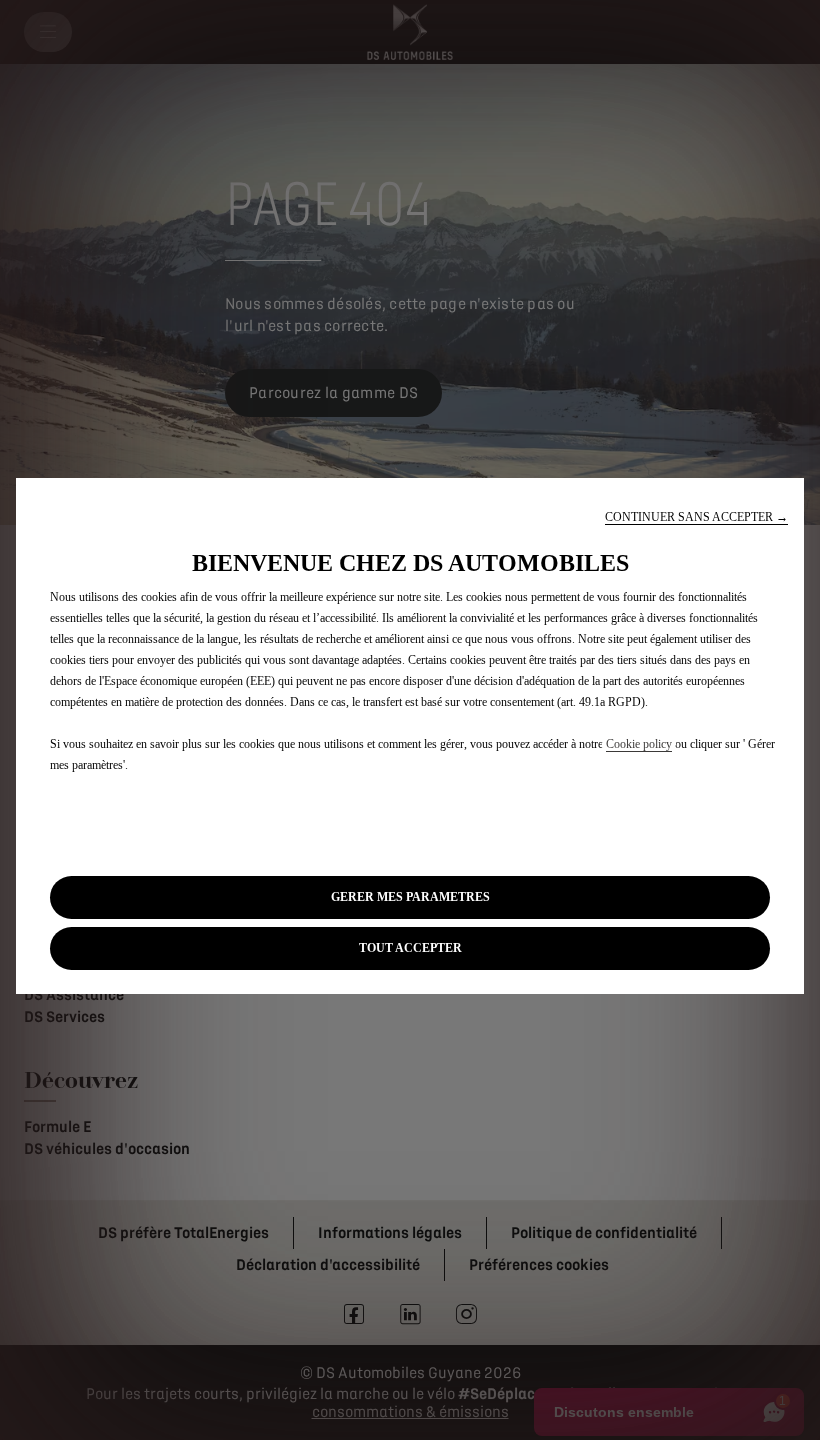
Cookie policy (639, 744)
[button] (696, 517)
